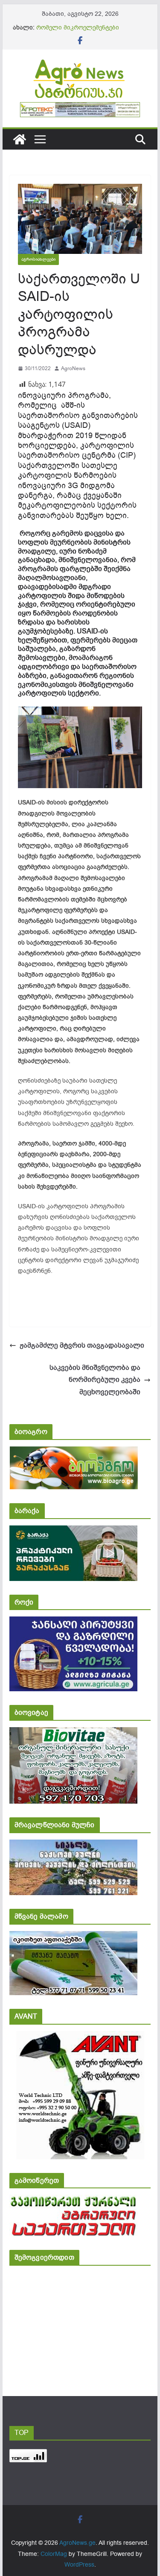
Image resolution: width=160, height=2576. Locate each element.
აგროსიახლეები (38, 259)
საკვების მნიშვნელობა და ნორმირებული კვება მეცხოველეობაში (95, 1380)
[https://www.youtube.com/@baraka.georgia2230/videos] (73, 1531)
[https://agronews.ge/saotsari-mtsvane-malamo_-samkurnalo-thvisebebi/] (73, 1937)
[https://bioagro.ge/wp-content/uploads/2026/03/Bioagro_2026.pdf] (74, 1452)
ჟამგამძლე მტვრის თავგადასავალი (82, 1345)
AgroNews (73, 368)
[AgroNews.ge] (20, 139)
